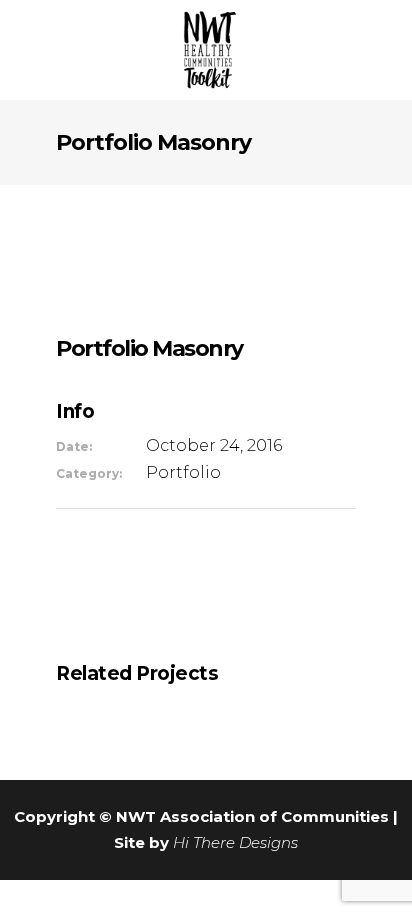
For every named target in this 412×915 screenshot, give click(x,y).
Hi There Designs (235, 842)
